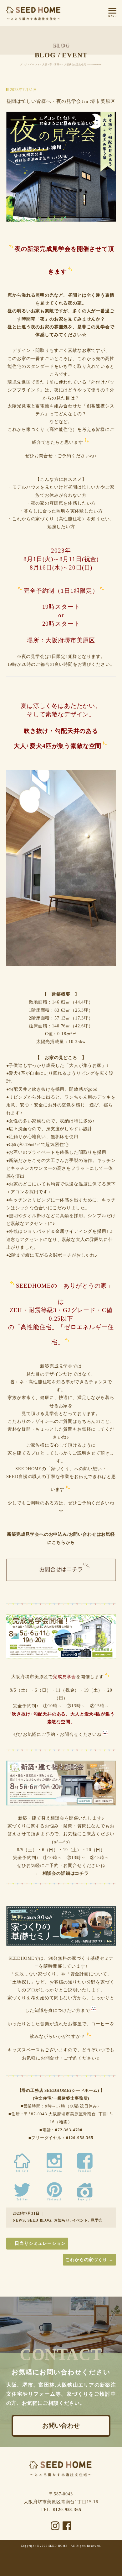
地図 (64, 2122)
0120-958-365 (80, 2138)
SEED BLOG (40, 2220)
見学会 (97, 2220)
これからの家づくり (89, 2260)
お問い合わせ (61, 2426)
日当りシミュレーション (37, 2243)
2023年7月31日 (26, 2213)
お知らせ (62, 2220)
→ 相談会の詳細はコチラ (61, 1873)
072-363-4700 (69, 2130)
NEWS (19, 2220)
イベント (80, 2220)
